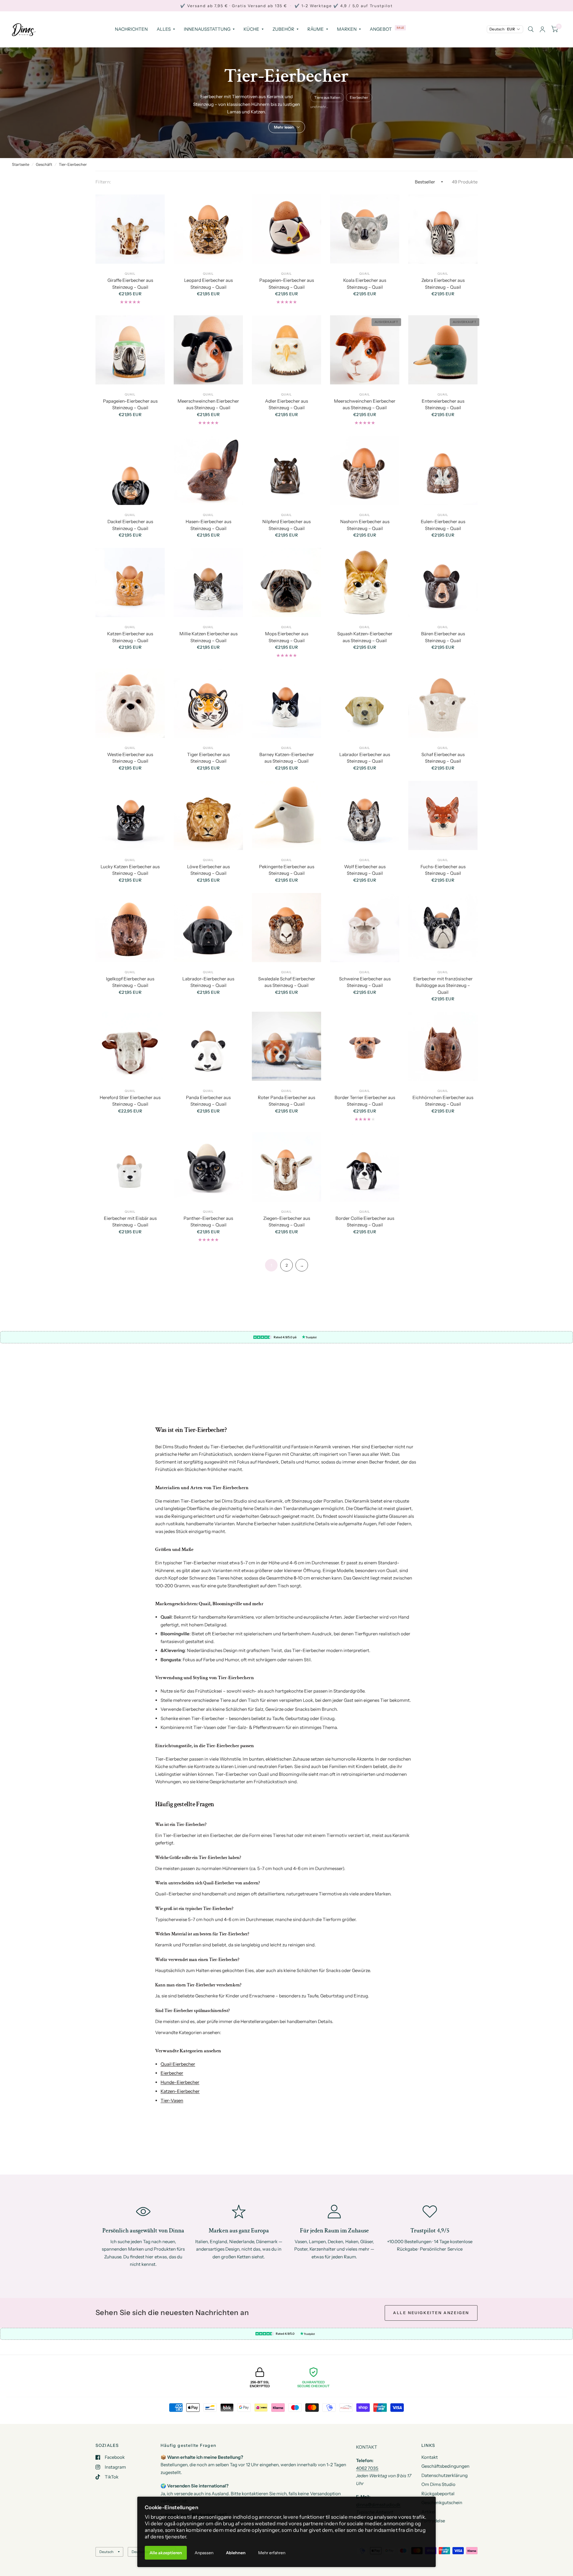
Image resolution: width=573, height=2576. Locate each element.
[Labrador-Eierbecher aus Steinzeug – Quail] (208, 928)
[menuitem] (131, 29)
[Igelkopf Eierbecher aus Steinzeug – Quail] (130, 928)
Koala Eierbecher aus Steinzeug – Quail (365, 284)
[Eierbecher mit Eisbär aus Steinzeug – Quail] (130, 1167)
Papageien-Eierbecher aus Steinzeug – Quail (287, 284)
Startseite (21, 164)
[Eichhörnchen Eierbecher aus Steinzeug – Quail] (443, 1046)
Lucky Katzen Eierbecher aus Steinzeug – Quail (130, 870)
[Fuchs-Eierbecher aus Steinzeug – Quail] (443, 815)
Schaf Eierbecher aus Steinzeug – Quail (443, 758)
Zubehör (283, 29)
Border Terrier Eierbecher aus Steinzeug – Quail (365, 1101)
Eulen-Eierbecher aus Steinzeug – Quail (443, 525)
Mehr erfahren (272, 2553)
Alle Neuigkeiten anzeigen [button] (431, 2313)
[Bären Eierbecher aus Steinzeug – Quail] (443, 582)
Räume (316, 29)
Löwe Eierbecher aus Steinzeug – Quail (208, 870)
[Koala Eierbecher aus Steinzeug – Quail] (365, 229)
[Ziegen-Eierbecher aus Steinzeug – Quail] (286, 1167)
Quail (130, 274)
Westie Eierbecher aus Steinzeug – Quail (130, 758)
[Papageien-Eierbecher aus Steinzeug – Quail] (286, 229)
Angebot (381, 29)
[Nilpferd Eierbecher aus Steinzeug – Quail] (286, 470)
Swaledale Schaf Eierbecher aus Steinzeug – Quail (287, 982)
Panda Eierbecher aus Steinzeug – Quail (208, 1101)
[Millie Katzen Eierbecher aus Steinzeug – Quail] (208, 582)
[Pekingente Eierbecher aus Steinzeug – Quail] (286, 815)
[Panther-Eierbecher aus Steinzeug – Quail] (208, 1167)
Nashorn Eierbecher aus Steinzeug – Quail (365, 525)
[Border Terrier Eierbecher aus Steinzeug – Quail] (365, 1046)
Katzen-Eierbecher (180, 2091)
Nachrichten (131, 29)
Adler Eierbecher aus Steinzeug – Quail (286, 404)
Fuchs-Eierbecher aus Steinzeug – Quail (443, 870)
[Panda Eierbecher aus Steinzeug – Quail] (208, 1046)
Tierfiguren (270, 2145)
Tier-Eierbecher (73, 164)
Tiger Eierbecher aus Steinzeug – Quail (208, 758)
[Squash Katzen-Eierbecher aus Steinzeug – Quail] (365, 582)
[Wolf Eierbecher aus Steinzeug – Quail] (365, 815)
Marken (347, 29)
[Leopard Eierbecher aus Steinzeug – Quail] (208, 229)
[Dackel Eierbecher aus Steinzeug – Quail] (130, 470)
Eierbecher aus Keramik (348, 2145)
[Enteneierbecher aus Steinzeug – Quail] (443, 350)
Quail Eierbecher (178, 2064)
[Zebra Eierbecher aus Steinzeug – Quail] (443, 229)
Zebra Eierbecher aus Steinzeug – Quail (443, 284)
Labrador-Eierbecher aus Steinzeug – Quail (208, 982)
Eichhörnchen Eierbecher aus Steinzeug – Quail (443, 1101)
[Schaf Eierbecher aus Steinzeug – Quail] (443, 703)
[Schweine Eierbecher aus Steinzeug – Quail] (365, 928)
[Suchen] (531, 29)
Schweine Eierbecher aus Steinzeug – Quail (365, 982)
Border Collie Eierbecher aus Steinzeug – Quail (365, 1222)
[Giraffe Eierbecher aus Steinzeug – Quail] (130, 229)
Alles (164, 29)
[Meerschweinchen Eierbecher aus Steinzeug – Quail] (208, 350)
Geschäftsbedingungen (445, 2466)
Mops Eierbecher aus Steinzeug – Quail (287, 637)
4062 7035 (367, 2468)
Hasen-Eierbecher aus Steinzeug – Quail (208, 525)
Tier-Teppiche (304, 2145)
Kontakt (430, 2457)
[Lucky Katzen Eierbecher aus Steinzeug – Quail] (130, 815)
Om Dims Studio (438, 2484)
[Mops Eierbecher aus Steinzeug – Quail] (286, 582)
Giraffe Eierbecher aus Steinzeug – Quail (130, 284)
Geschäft (44, 164)
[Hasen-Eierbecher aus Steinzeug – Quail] (208, 470)
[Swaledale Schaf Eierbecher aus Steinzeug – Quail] (286, 928)
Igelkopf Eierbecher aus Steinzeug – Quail (130, 982)
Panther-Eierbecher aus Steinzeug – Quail (208, 1222)
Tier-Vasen (172, 2100)
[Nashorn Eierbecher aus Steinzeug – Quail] (365, 470)
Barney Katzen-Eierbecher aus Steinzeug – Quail (287, 758)
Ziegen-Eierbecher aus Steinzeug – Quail (287, 1222)
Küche (251, 29)
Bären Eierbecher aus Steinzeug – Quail (443, 637)
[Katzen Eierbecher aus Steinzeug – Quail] (130, 582)
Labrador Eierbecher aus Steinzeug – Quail (365, 758)
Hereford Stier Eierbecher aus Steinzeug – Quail (130, 1101)
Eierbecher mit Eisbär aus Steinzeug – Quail (130, 1222)
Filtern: (103, 182)
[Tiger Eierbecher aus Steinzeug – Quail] (208, 703)
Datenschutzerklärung (445, 2475)
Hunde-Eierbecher (180, 2082)
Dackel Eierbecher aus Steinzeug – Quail (130, 525)
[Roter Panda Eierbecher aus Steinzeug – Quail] (286, 1046)
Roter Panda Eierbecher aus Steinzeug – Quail (286, 1101)
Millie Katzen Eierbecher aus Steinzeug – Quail (208, 637)
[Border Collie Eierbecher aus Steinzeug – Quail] (365, 1167)
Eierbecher (359, 97)
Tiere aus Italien (327, 97)
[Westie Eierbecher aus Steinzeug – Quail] (130, 703)
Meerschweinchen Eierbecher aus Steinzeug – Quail (208, 404)
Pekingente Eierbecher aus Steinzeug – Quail (287, 870)
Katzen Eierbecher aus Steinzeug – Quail (130, 637)
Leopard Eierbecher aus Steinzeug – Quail (208, 284)
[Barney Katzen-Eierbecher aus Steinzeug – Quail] (286, 703)
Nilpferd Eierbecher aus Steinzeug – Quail (286, 525)
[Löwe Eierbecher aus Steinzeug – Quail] (208, 815)
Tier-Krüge (170, 2159)
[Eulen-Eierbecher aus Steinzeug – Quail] (443, 470)
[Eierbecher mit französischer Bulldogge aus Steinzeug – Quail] (443, 928)
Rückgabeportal (438, 2494)
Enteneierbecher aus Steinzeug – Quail (443, 404)
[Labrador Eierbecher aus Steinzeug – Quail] (365, 703)
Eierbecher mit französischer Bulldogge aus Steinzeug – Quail (443, 985)
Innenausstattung (207, 29)
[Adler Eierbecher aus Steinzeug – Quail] (286, 350)
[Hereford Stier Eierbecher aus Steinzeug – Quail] (130, 1046)
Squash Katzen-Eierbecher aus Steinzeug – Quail (365, 637)
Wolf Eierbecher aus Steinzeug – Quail (365, 870)
